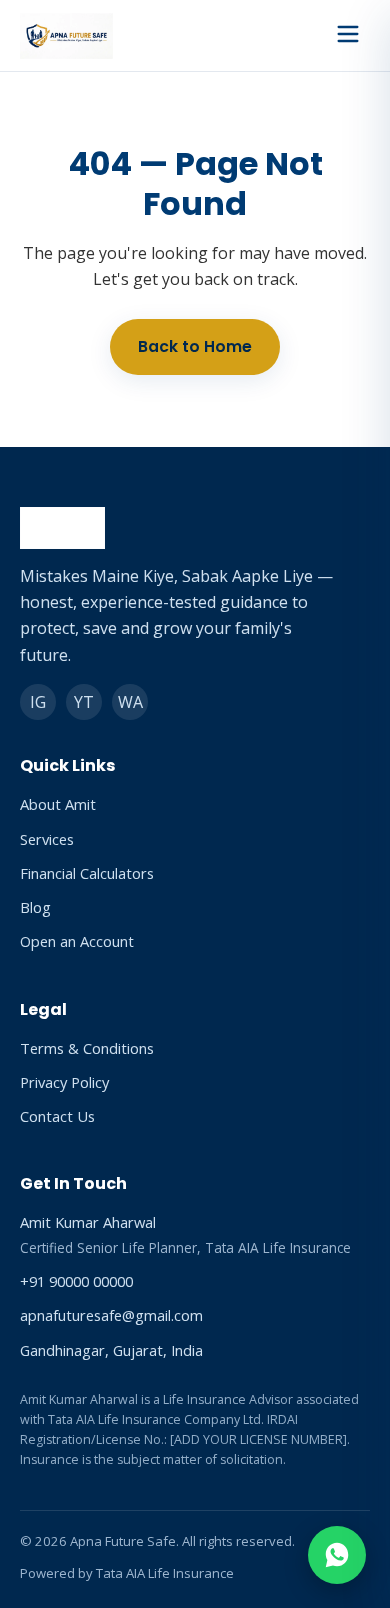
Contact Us (57, 1116)
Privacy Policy (64, 1082)
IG (38, 702)
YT (84, 702)
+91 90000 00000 (76, 1281)
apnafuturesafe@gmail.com (111, 1315)
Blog (35, 907)
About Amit (58, 804)
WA (130, 702)
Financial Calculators (87, 873)
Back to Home (195, 346)
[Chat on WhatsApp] (337, 1555)
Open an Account (77, 941)
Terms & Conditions (87, 1048)
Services (47, 839)
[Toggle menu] (348, 35)
